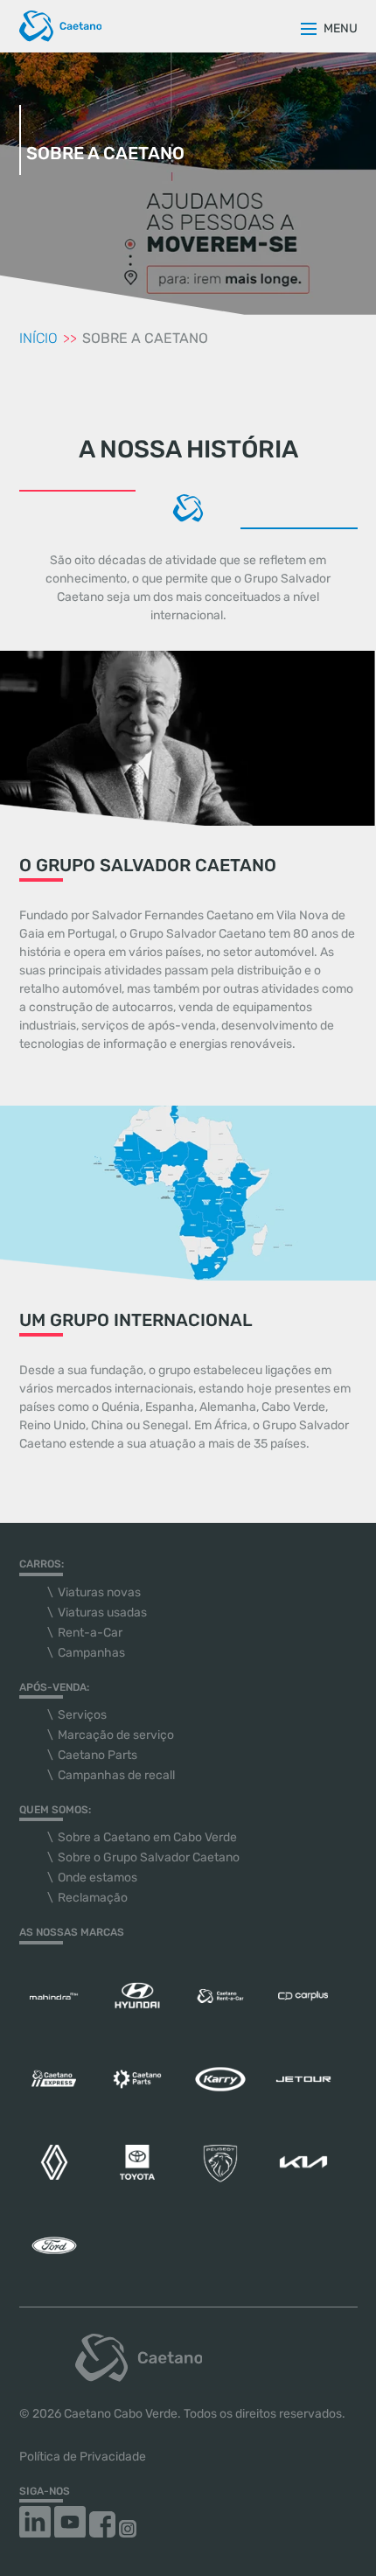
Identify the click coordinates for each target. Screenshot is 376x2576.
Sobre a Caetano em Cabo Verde (147, 1837)
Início (40, 338)
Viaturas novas (99, 1592)
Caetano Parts (97, 1755)
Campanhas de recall (116, 1775)
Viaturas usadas (102, 1613)
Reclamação (93, 1898)
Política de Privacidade (83, 2457)
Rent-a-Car (90, 1633)
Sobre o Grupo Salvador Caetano (149, 1857)
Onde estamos (97, 1878)
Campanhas (91, 1653)
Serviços (82, 1715)
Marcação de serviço (116, 1735)
